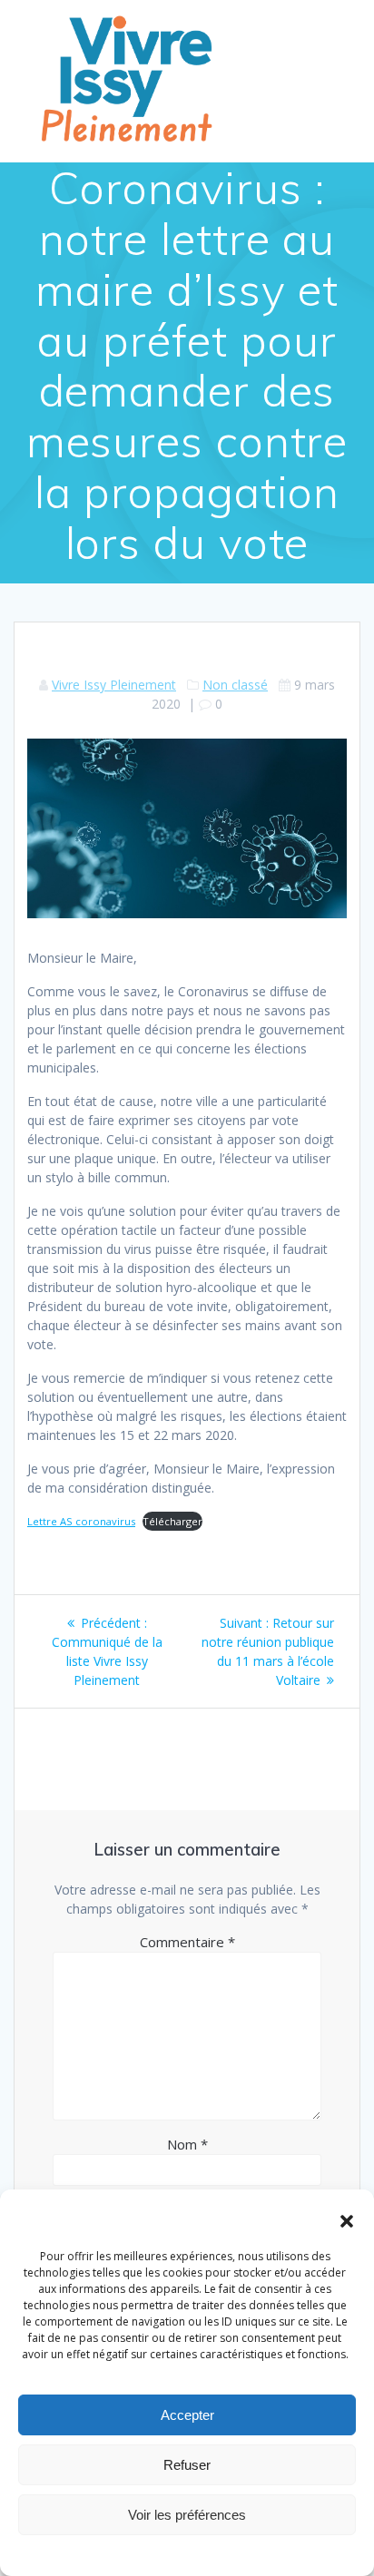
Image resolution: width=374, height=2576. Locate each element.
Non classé (235, 685)
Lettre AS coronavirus (81, 1521)
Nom (187, 2144)
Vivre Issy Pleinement (114, 685)
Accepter (187, 2415)
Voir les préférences (187, 2515)
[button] (347, 2221)
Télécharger (172, 1521)
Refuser (187, 2465)
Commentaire (187, 1942)
